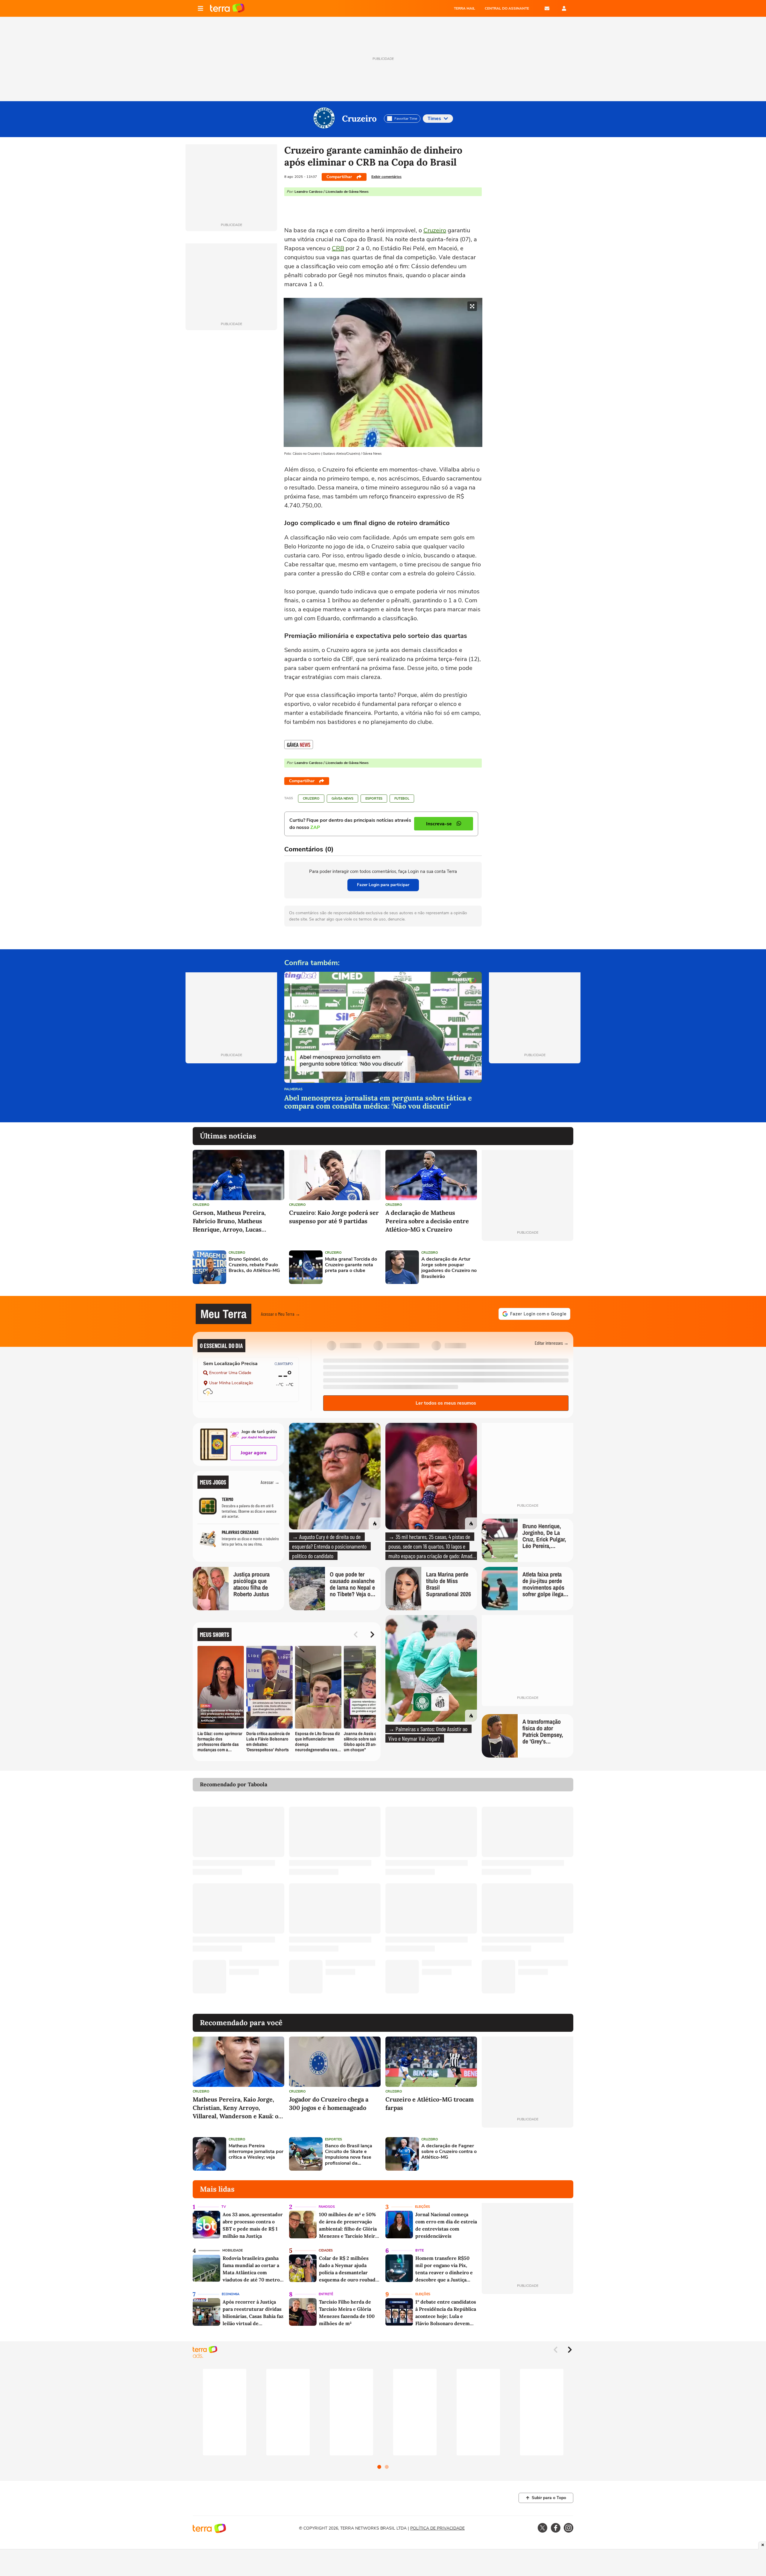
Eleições (422, 2207)
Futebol (402, 799)
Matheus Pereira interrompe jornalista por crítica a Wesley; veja (256, 2152)
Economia (231, 2294)
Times (434, 119)
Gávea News (342, 799)
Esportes (374, 799)
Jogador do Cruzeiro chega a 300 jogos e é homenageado (329, 2103)
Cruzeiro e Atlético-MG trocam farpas (430, 2103)
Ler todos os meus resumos (446, 1403)
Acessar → (270, 1482)
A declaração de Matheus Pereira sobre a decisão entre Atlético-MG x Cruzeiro (427, 1221)
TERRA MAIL (465, 8)
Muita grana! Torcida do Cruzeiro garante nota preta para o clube (351, 1265)
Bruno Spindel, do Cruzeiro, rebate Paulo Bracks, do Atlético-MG (254, 1265)
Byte (420, 2250)
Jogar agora (254, 1453)
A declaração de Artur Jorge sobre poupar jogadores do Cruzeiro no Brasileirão (449, 1268)
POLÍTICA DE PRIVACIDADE (437, 2528)
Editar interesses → (552, 1343)
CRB (338, 248)
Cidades (326, 2250)
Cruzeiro (359, 119)
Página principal (227, 8)
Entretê (326, 2294)
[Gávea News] (299, 745)
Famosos (327, 2207)
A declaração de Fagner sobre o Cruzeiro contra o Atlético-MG (449, 2152)
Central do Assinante (507, 8)
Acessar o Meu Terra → (281, 1314)
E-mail (547, 8)
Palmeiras (293, 1090)
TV (224, 2207)
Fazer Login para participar (383, 885)
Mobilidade (232, 2250)
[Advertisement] (528, 1267)
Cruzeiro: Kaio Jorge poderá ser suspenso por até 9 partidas (334, 1217)
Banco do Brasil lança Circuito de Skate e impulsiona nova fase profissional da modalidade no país (349, 2155)
